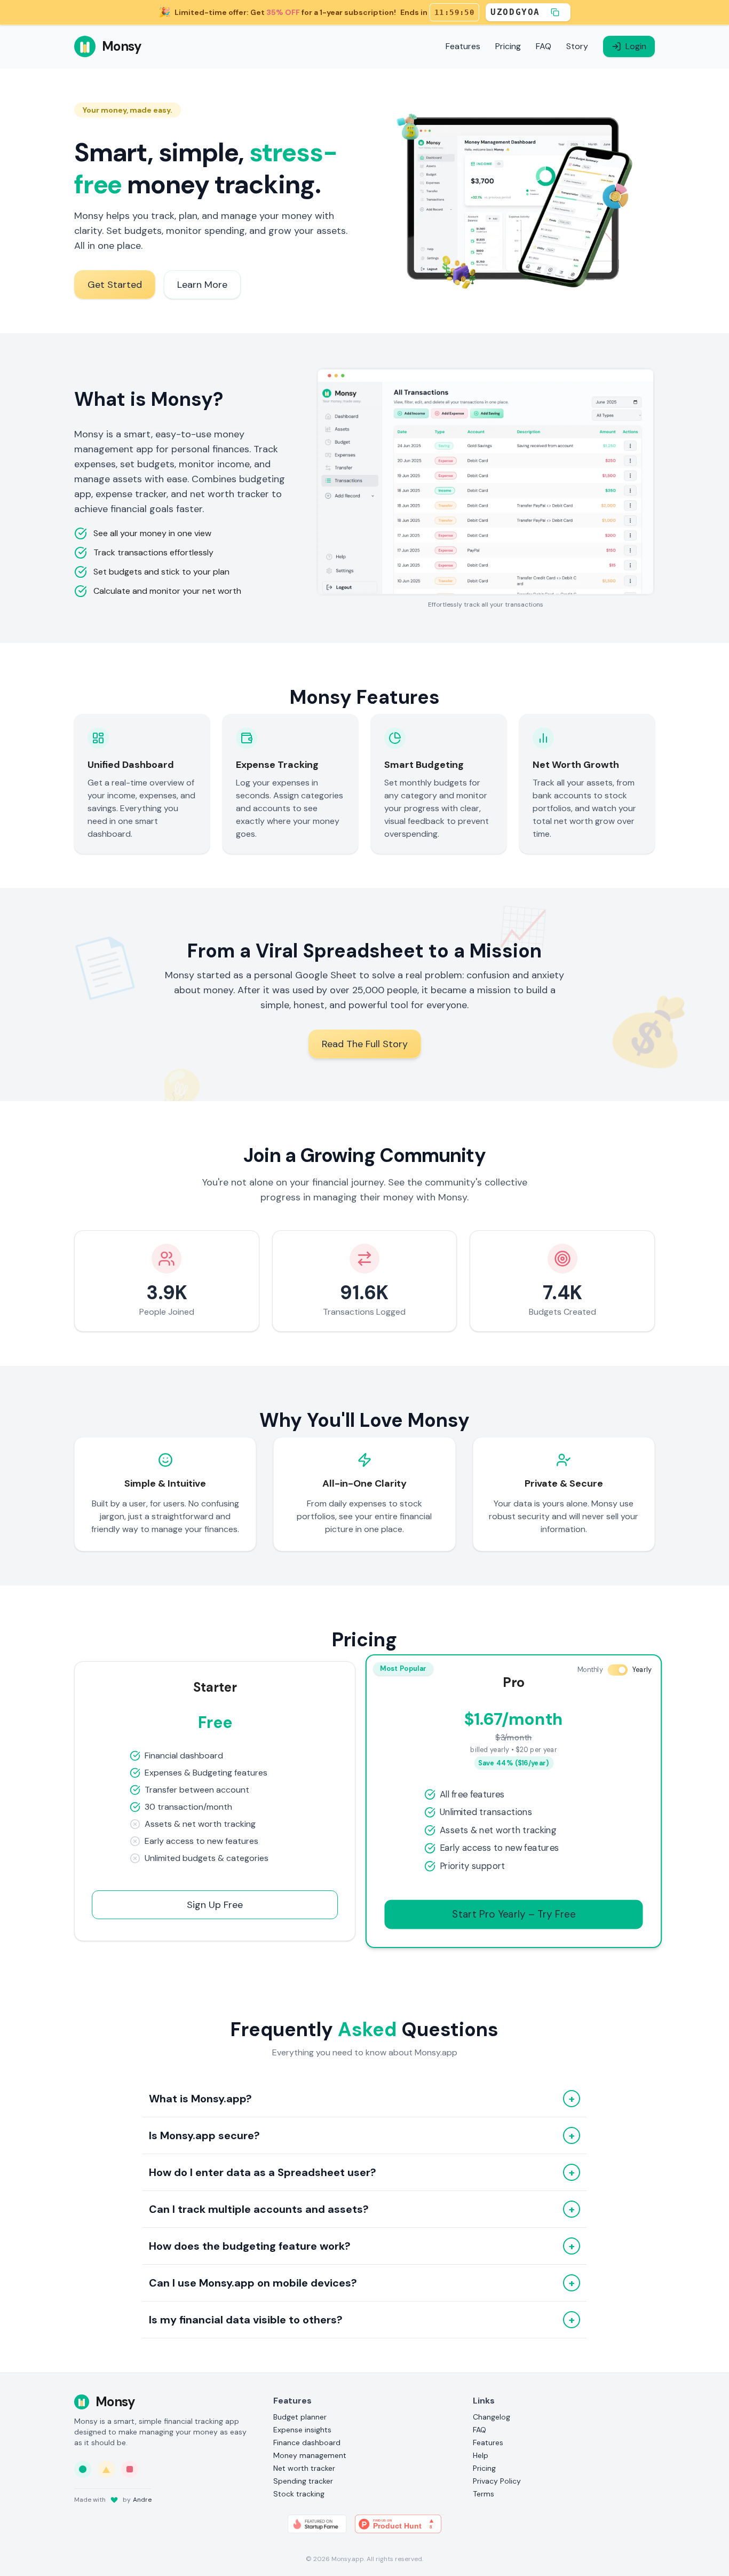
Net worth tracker (304, 2468)
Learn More (202, 285)
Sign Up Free (215, 1905)
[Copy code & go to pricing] (555, 12)
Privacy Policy (497, 2481)
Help (481, 2455)
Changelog (492, 2417)
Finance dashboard (307, 2443)
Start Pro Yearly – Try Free (514, 1914)
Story (577, 46)
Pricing (508, 46)
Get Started (115, 285)
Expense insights (302, 2430)
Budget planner (300, 2417)
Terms (484, 2494)
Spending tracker (303, 2481)
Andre (142, 2500)
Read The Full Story (365, 1044)
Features (463, 46)
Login (636, 46)
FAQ (544, 46)
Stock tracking (299, 2494)
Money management (310, 2455)
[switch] (617, 1670)
